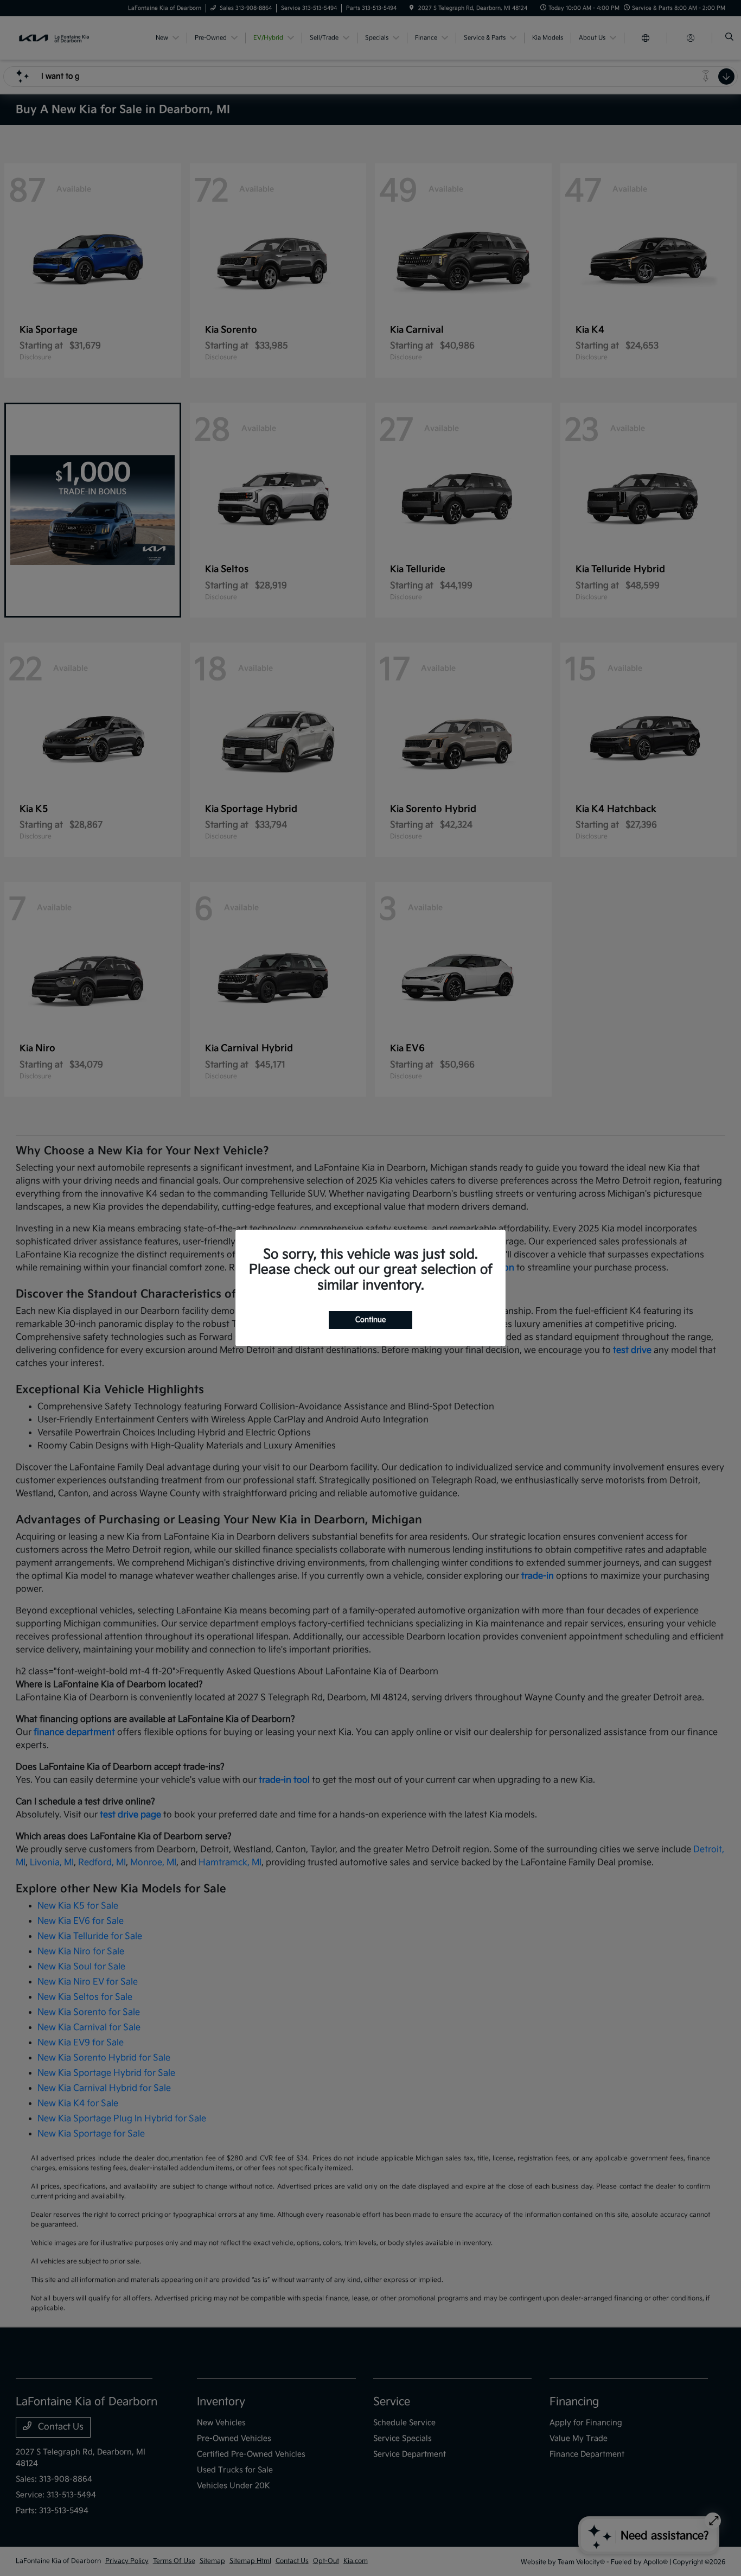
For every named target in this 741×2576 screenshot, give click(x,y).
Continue (370, 1320)
